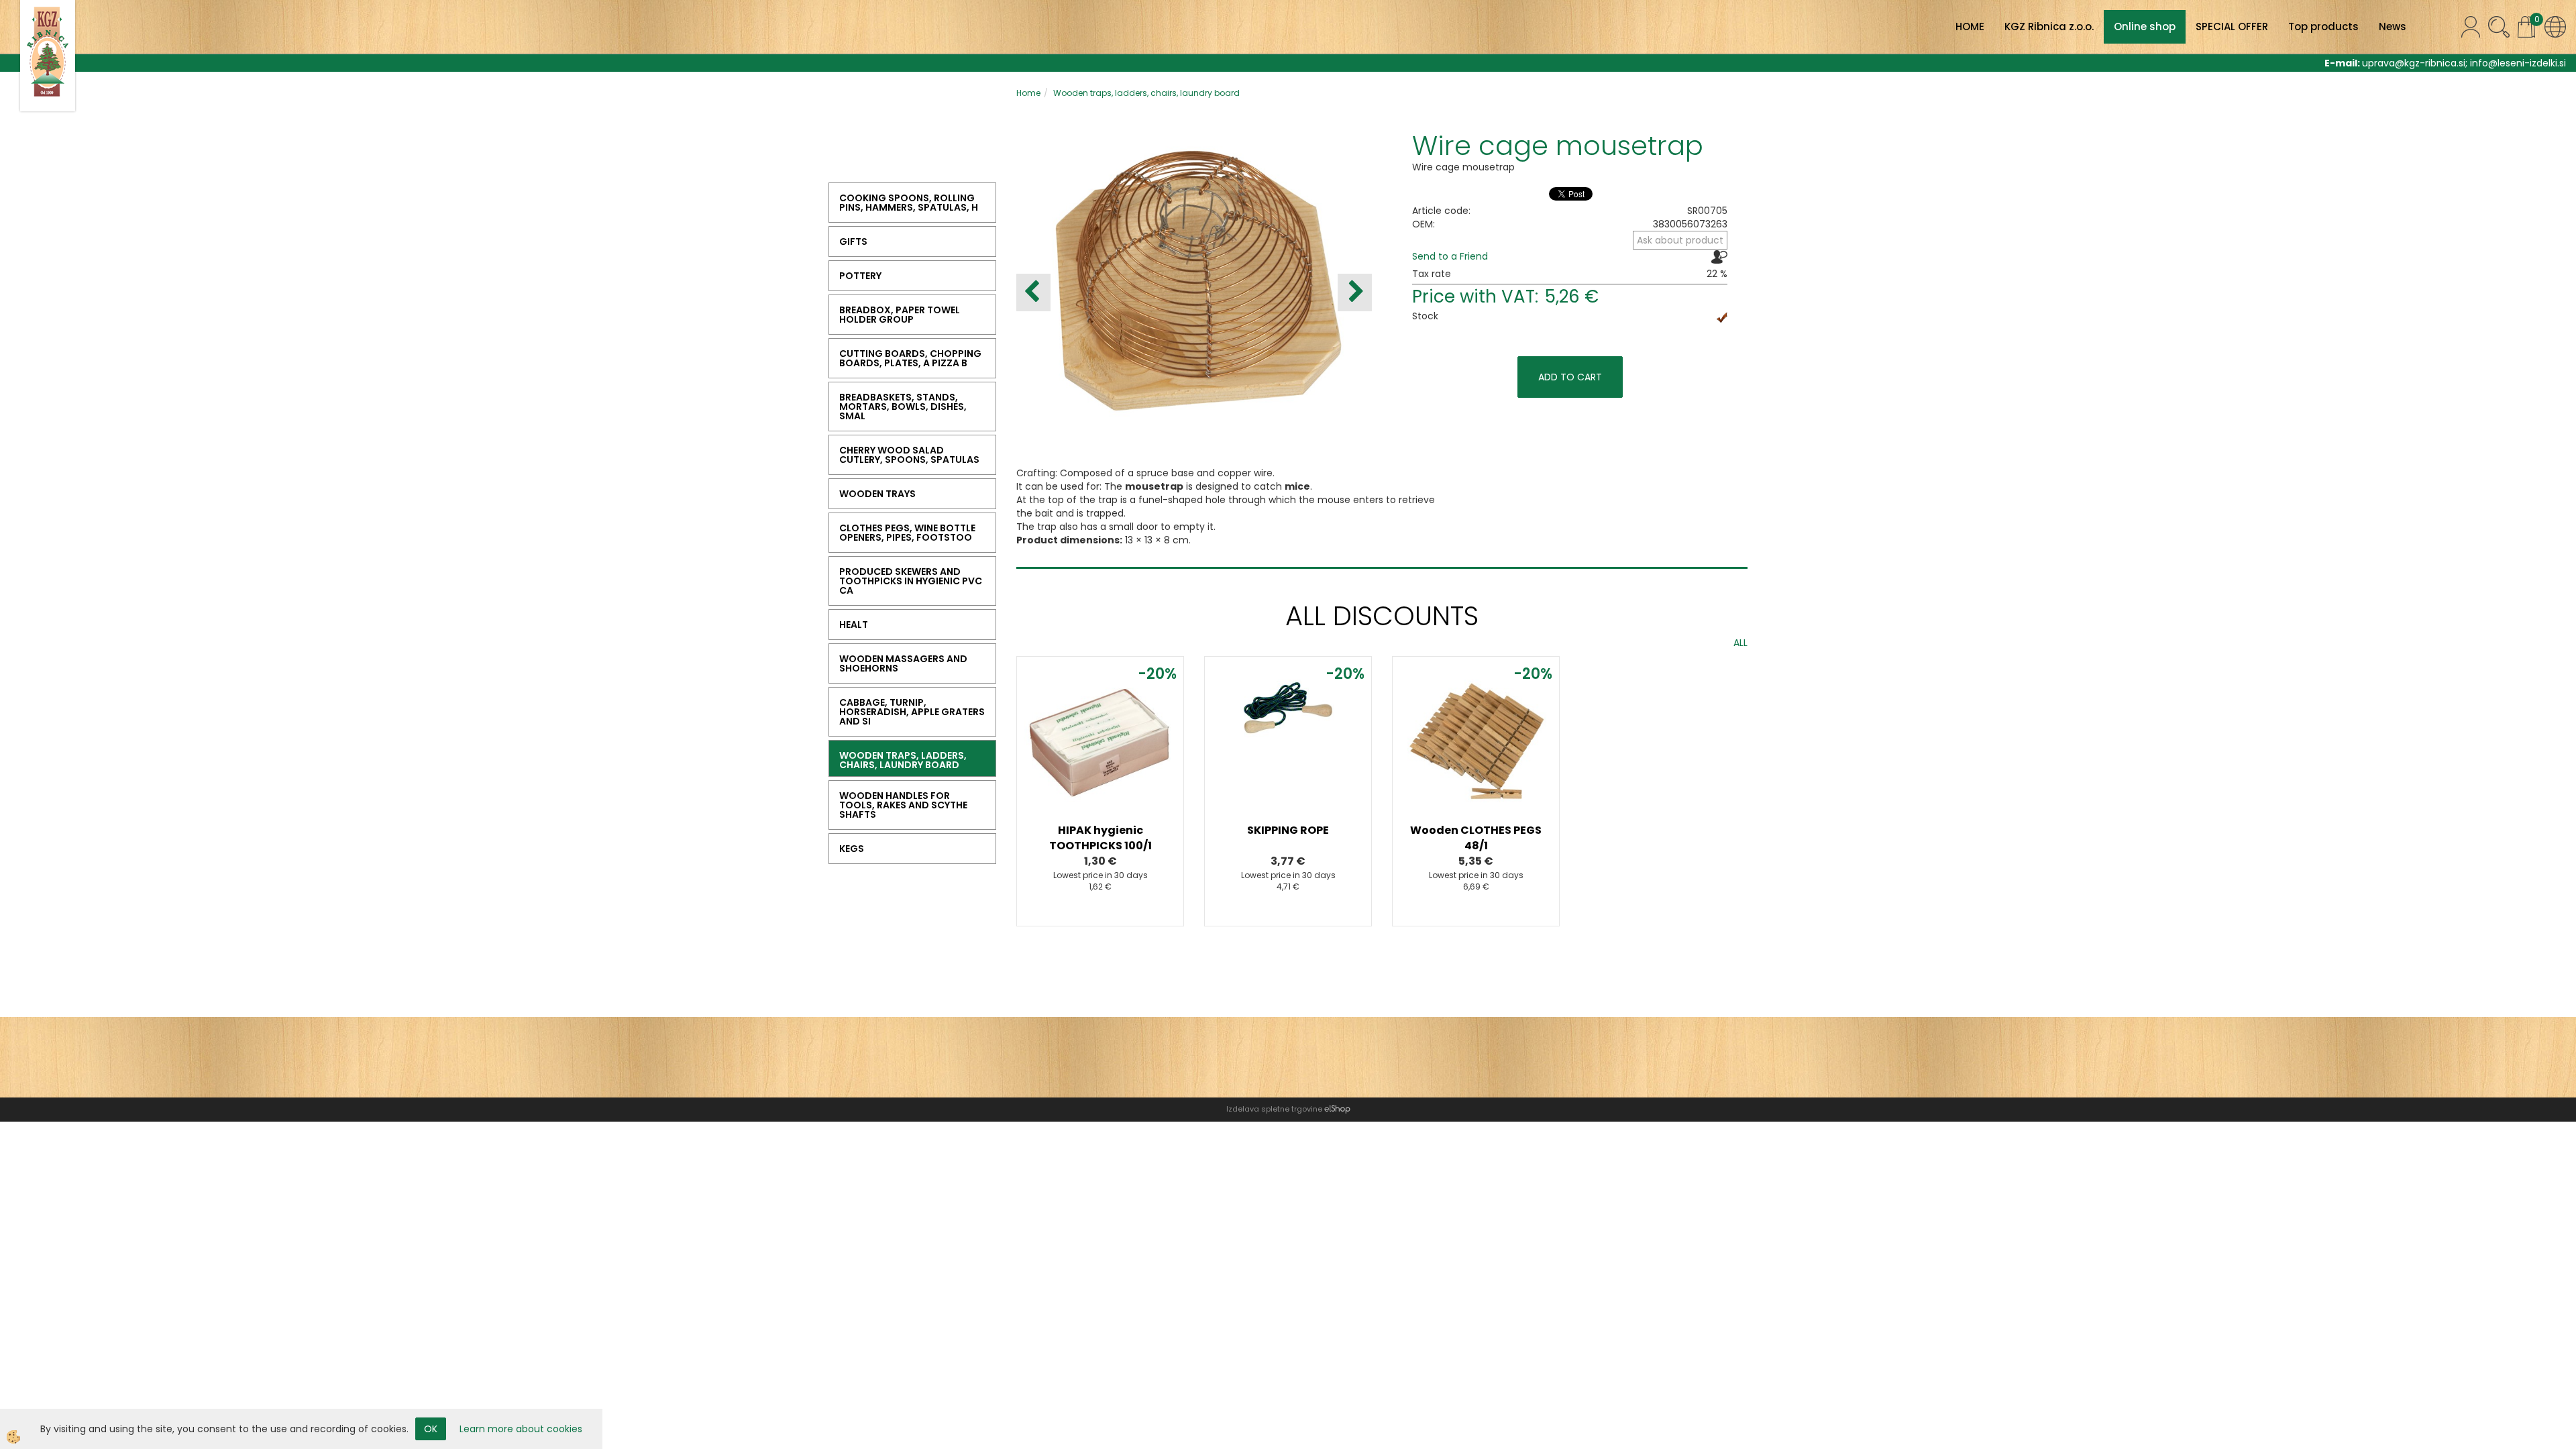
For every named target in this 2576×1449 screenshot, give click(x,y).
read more (1100, 750)
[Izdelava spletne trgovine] (1337, 1109)
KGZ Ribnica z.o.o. (2049, 26)
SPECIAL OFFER (2232, 26)
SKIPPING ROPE (1288, 830)
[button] (1355, 292)
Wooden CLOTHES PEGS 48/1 (1476, 838)
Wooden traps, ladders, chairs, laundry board (1146, 93)
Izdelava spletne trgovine (1274, 1109)
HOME (1970, 26)
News (2393, 26)
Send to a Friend (1450, 256)
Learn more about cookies (521, 1429)
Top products (2323, 26)
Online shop (2145, 26)
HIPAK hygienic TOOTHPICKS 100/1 (1101, 838)
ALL (1740, 643)
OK (431, 1429)
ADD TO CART (1570, 377)
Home (1028, 93)
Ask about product (1680, 240)
